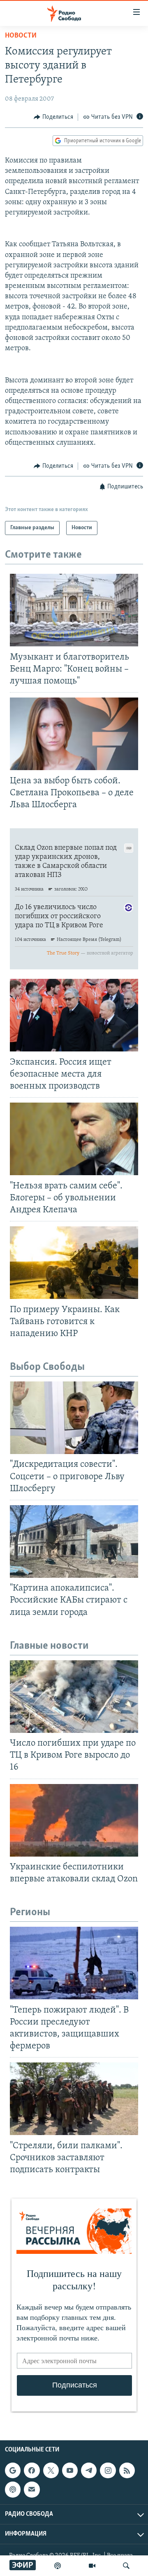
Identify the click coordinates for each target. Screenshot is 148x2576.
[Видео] (92, 2566)
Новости (21, 36)
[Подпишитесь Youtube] (70, 2470)
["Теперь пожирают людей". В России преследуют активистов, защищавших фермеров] (74, 1963)
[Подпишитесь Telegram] (89, 2470)
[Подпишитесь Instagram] (108, 2470)
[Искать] (126, 2566)
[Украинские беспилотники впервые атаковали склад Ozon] (74, 1820)
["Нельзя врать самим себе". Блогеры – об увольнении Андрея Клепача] (74, 1139)
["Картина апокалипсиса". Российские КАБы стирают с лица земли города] (74, 1541)
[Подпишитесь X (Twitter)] (51, 2470)
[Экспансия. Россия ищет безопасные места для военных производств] (74, 1015)
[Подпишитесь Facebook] (32, 2470)
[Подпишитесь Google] (13, 2470)
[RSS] (127, 2470)
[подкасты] (58, 2566)
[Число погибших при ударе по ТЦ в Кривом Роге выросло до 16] (74, 1697)
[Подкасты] (13, 2490)
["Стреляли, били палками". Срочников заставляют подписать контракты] (74, 2099)
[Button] (53, 117)
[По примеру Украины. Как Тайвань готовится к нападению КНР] (74, 1263)
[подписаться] (32, 2490)
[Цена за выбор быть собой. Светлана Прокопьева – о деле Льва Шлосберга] (74, 734)
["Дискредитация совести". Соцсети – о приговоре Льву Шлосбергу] (74, 1418)
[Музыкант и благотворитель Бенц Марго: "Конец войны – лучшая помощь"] (74, 610)
